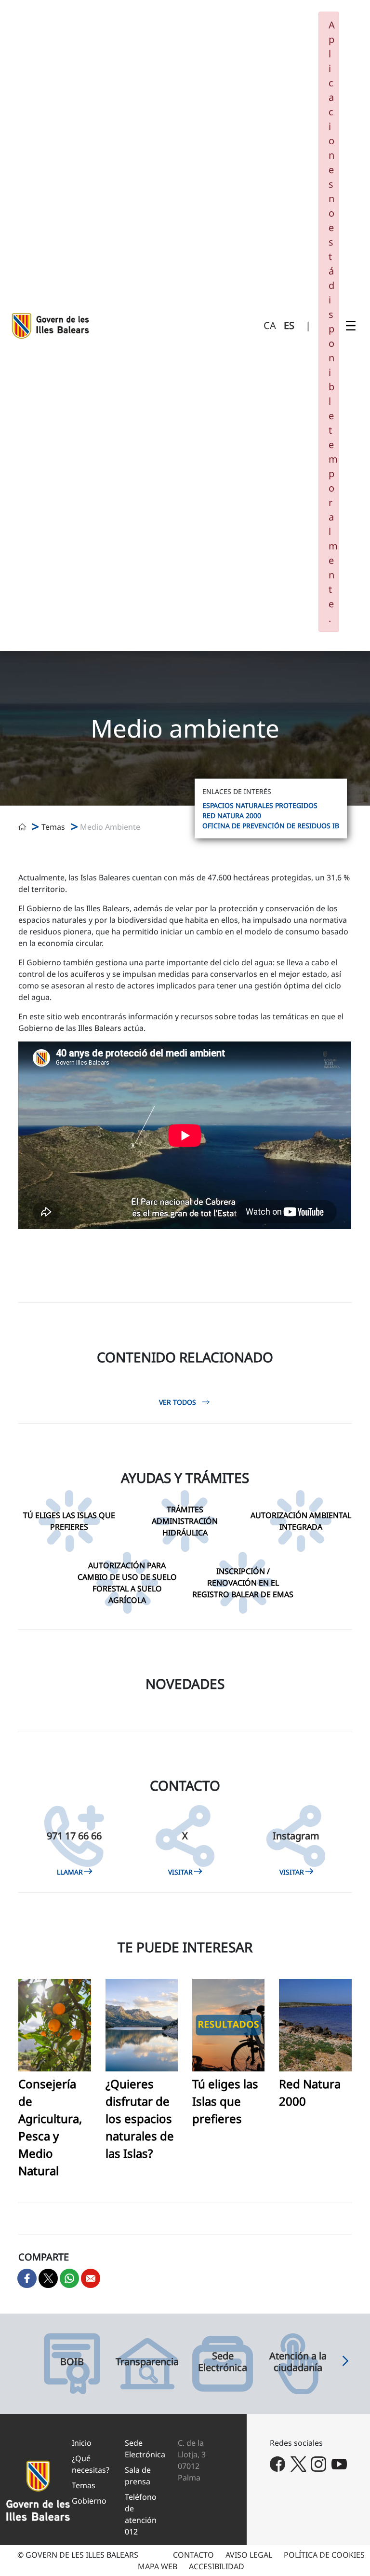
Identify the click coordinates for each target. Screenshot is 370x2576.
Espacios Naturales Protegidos (260, 805)
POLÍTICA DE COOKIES (324, 2555)
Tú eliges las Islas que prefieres (225, 2101)
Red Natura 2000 (232, 815)
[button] (345, 2364)
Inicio (82, 2443)
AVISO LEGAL (249, 2555)
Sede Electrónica (223, 2362)
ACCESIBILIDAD (217, 2566)
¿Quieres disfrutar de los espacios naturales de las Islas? (140, 2118)
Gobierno (89, 2501)
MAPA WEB (158, 2566)
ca (270, 325)
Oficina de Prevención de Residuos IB (271, 826)
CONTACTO (193, 2555)
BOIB (72, 2362)
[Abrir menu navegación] (351, 326)
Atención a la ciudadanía (298, 2362)
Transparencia (147, 2362)
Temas (84, 2485)
